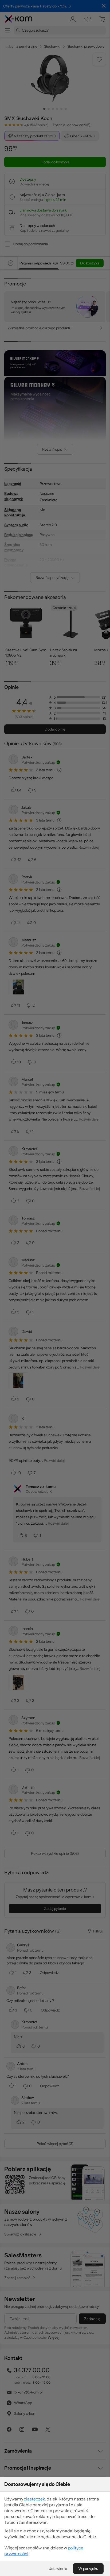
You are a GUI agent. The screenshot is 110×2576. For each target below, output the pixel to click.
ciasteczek (34, 2499)
